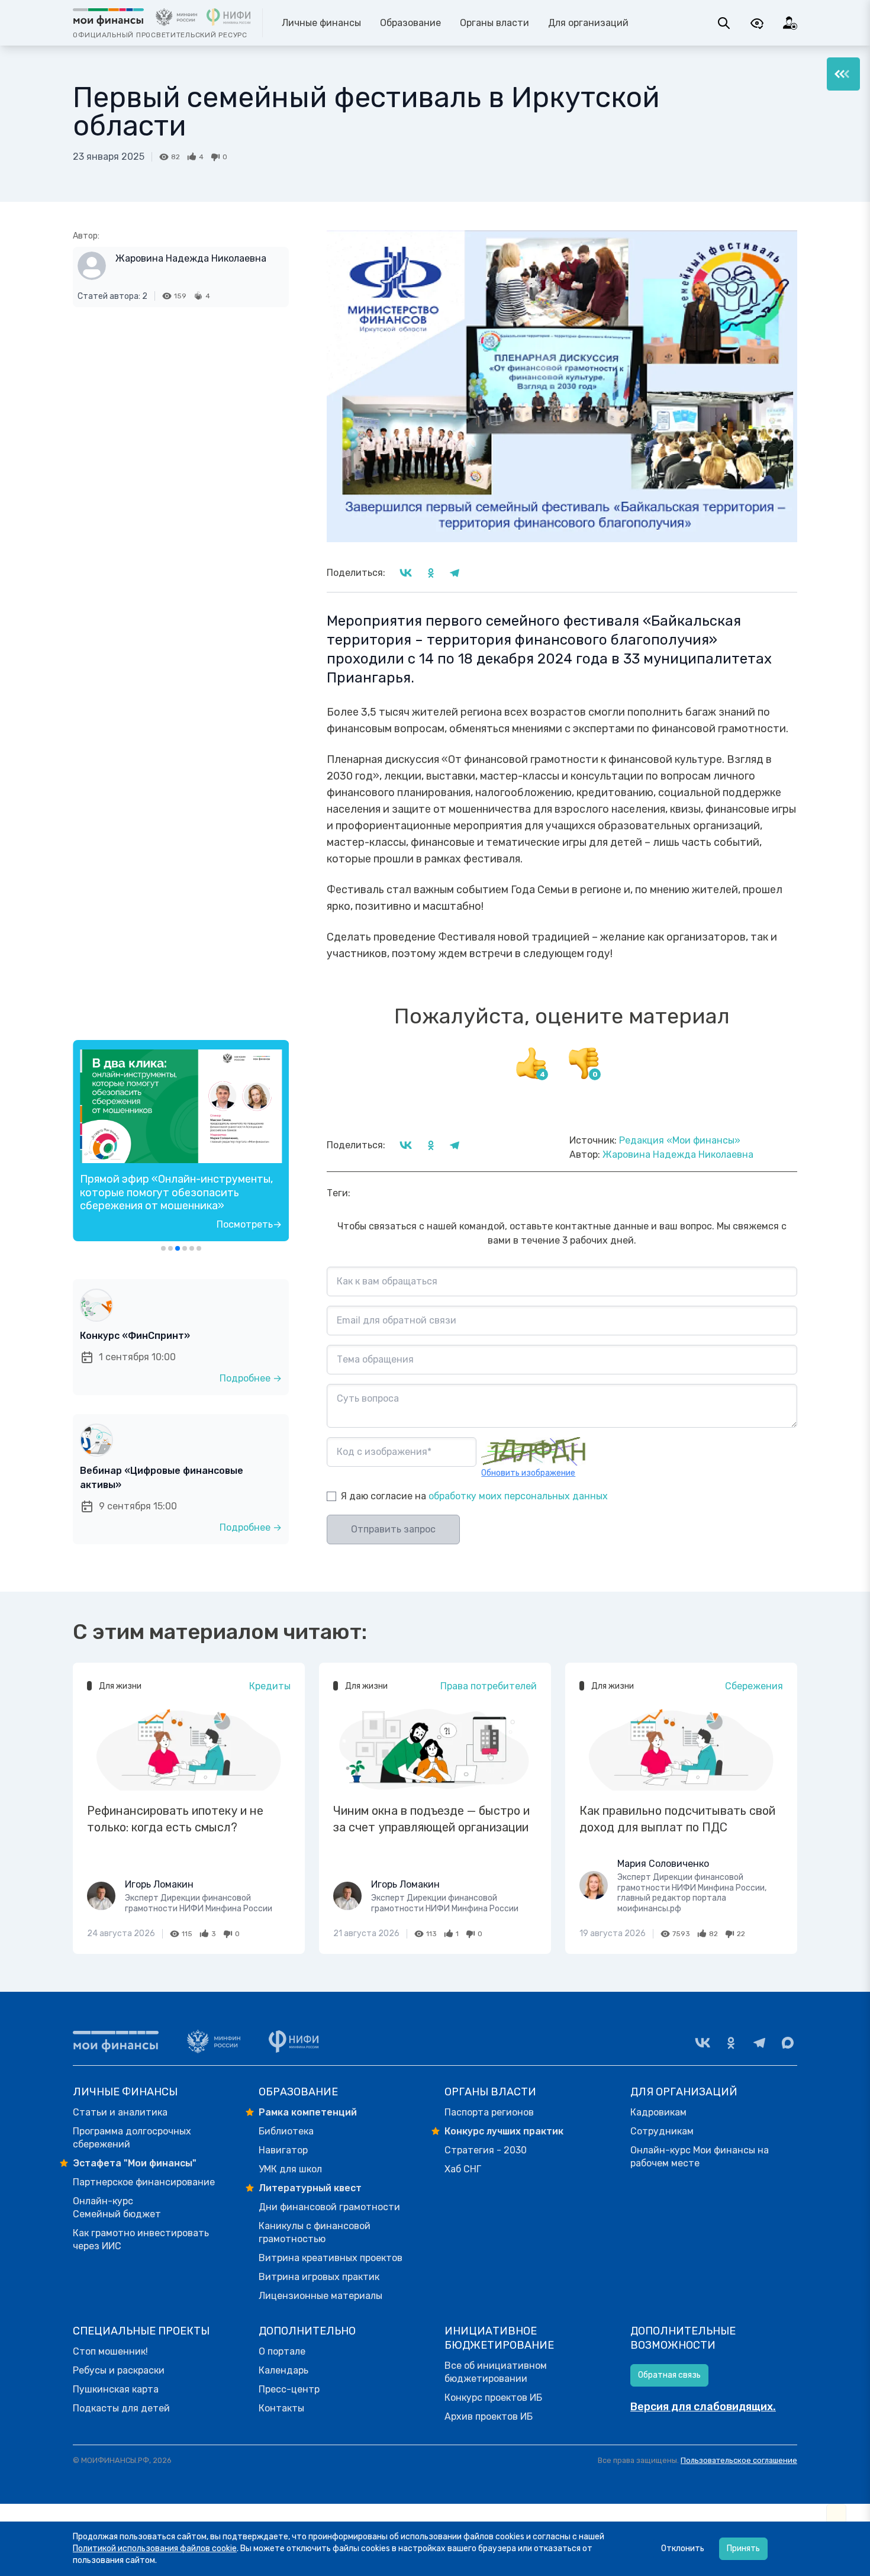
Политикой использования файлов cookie (155, 2548)
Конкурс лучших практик (504, 2131)
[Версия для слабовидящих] (757, 23)
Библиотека (286, 2131)
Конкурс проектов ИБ (493, 2398)
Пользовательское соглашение (739, 2460)
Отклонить (683, 2548)
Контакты (281, 2408)
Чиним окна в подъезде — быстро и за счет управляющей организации (431, 1819)
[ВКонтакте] (703, 2043)
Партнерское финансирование (144, 2182)
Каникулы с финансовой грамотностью (315, 2232)
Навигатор (283, 2150)
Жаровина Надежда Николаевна (191, 258)
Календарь (283, 2370)
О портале (282, 2351)
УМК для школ (290, 2169)
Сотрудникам (662, 2131)
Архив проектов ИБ (489, 2416)
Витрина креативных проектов (331, 2258)
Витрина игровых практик (319, 2277)
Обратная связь (669, 2375)
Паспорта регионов (489, 2112)
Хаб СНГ (463, 2169)
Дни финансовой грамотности (329, 2207)
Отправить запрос (393, 1529)
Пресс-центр (289, 2389)
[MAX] (788, 2043)
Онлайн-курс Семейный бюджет (117, 2208)
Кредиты (270, 1686)
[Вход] (790, 23)
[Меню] (843, 74)
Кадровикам (658, 2112)
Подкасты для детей (121, 2408)
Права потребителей (489, 1686)
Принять (743, 2548)
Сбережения (754, 1686)
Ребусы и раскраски (119, 2370)
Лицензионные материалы (320, 2296)
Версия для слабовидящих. (703, 2407)
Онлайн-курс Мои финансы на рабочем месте (700, 2157)
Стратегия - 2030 (486, 2150)
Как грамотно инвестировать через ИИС (141, 2239)
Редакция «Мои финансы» (680, 1140)
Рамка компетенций (308, 2112)
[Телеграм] (759, 2043)
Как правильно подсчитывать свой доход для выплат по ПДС (677, 1819)
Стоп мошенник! (110, 2351)
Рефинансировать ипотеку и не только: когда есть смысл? (175, 1819)
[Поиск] (724, 23)
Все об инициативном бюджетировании (496, 2372)
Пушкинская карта (116, 2389)
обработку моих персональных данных (518, 1496)
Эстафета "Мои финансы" (135, 2163)
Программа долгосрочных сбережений (132, 2138)
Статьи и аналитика (120, 2112)
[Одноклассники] (731, 2043)
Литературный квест (310, 2188)
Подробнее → (251, 1378)
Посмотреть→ (249, 1224)
